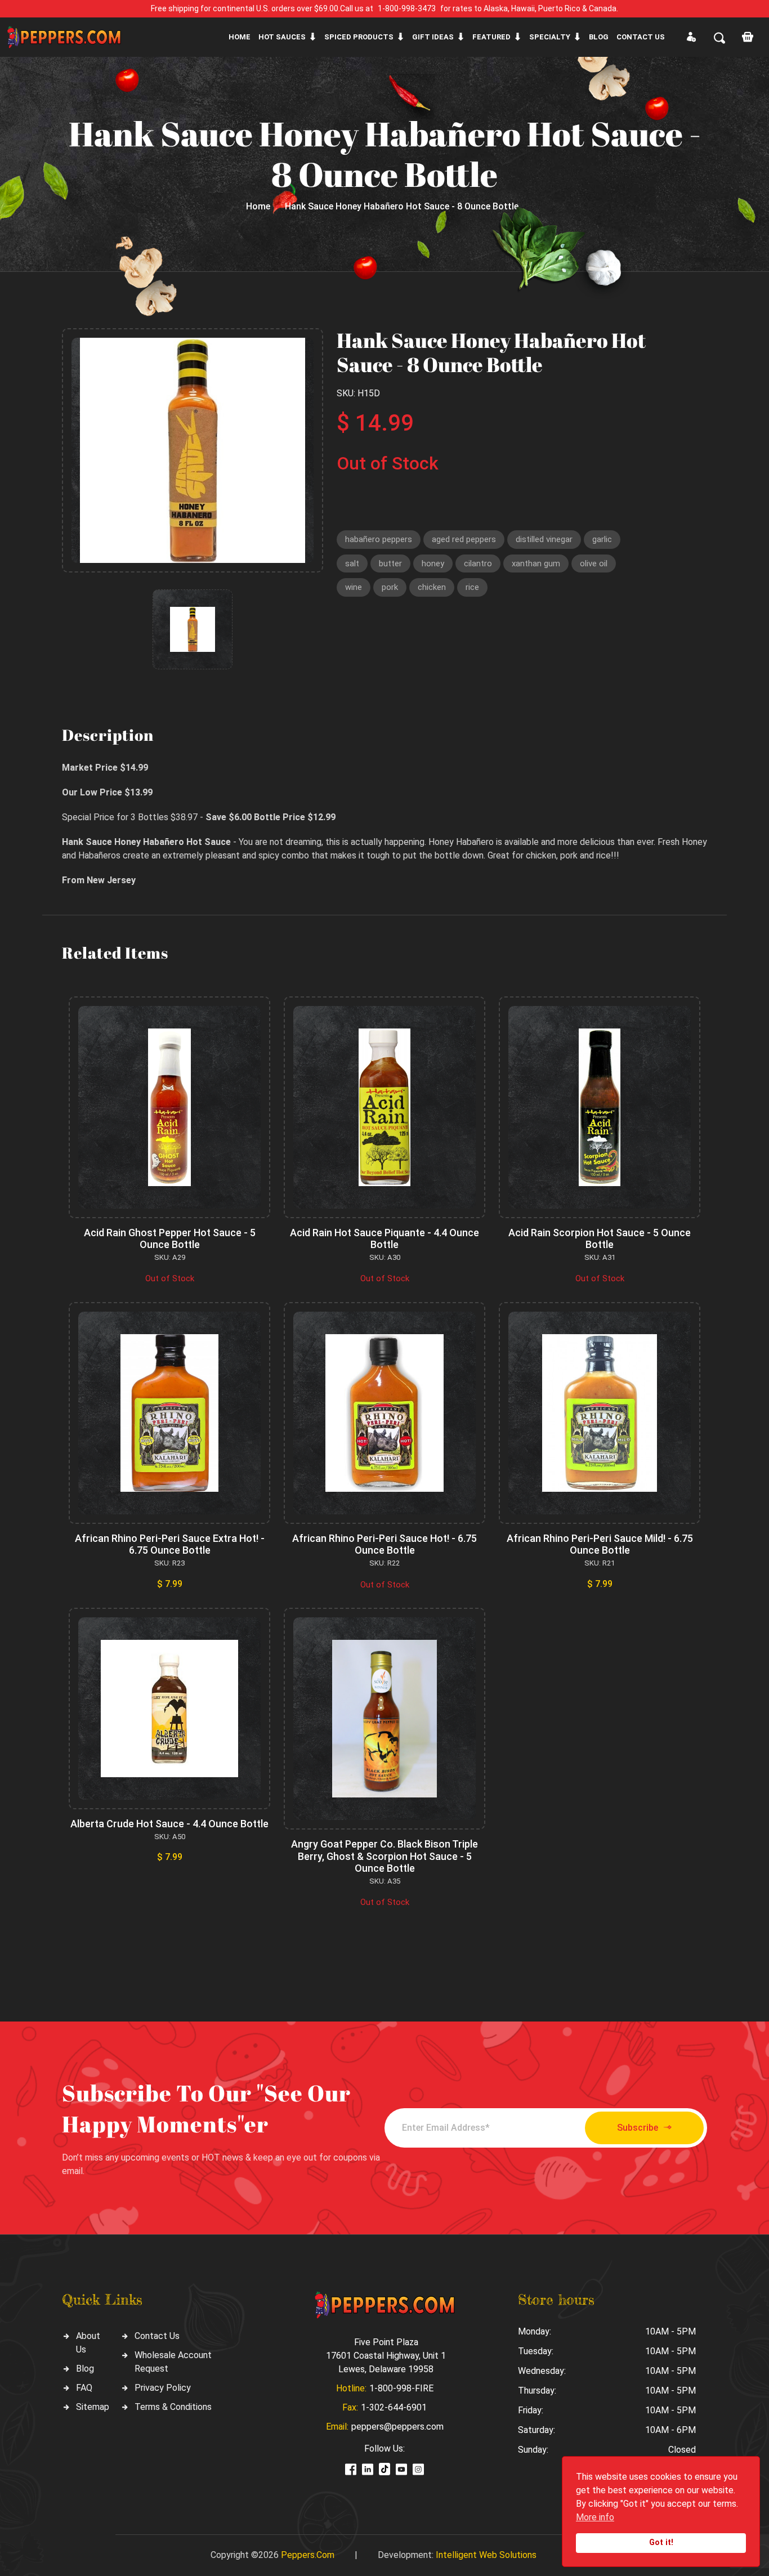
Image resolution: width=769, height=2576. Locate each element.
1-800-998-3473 (407, 8)
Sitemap (93, 2407)
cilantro (478, 563)
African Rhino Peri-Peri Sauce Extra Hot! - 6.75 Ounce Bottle (170, 1544)
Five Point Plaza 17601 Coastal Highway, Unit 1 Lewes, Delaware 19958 (386, 2356)
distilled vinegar (544, 539)
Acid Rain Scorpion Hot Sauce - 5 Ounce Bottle (600, 1239)
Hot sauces (282, 37)
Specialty (550, 37)
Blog (599, 37)
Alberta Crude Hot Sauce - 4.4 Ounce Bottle (169, 1824)
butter (390, 563)
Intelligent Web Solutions (486, 2555)
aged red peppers (464, 539)
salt (352, 563)
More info (595, 2517)
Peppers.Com (308, 2555)
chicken (432, 587)
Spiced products (359, 37)
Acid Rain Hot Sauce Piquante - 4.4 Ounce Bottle (384, 1239)
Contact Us (157, 2336)
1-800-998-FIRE (401, 2388)
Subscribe (638, 2128)
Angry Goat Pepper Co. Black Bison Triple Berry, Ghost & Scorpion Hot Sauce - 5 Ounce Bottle (384, 1856)
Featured (491, 37)
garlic (602, 539)
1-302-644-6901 (394, 2407)
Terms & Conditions (173, 2407)
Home (240, 37)
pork (390, 587)
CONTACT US (641, 37)
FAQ (84, 2388)
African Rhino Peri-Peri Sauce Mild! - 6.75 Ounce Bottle (600, 1544)
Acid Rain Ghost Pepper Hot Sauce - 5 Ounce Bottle (170, 1239)
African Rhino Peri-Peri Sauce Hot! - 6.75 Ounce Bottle (384, 1544)
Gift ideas (433, 37)
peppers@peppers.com (397, 2427)
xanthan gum (536, 563)
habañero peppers (379, 539)
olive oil (594, 563)
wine (354, 587)
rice (472, 587)
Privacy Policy (163, 2388)
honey (433, 563)
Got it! (661, 2543)
